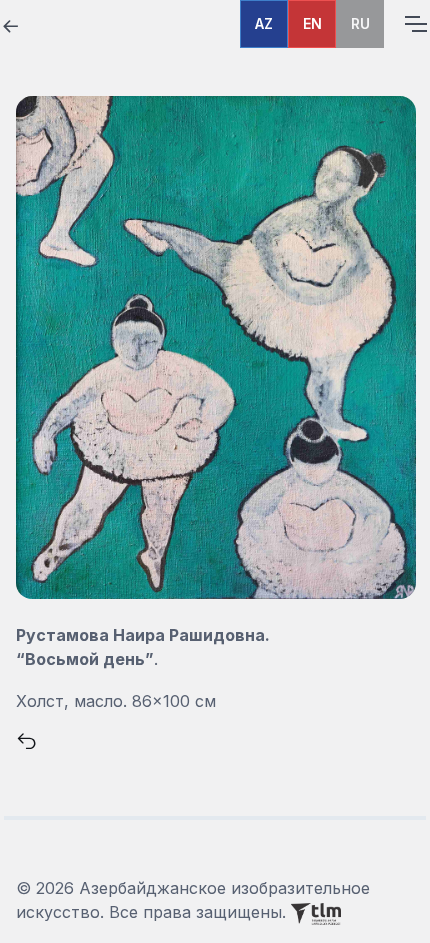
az (264, 23)
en (312, 23)
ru (360, 23)
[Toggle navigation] (415, 24)
